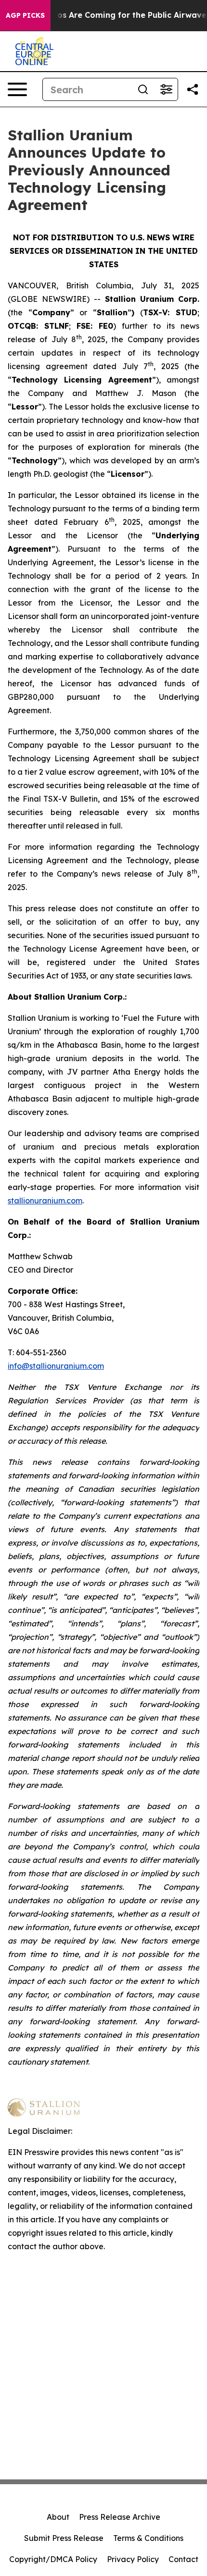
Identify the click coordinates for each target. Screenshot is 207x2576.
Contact (183, 2559)
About (58, 2517)
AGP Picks (25, 15)
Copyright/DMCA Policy (53, 2559)
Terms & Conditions (148, 2538)
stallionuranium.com (45, 1201)
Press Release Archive (120, 2517)
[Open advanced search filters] (166, 89)
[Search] (143, 89)
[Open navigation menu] (17, 89)
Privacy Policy (133, 2559)
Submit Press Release (64, 2538)
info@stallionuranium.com (56, 1366)
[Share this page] (193, 89)
